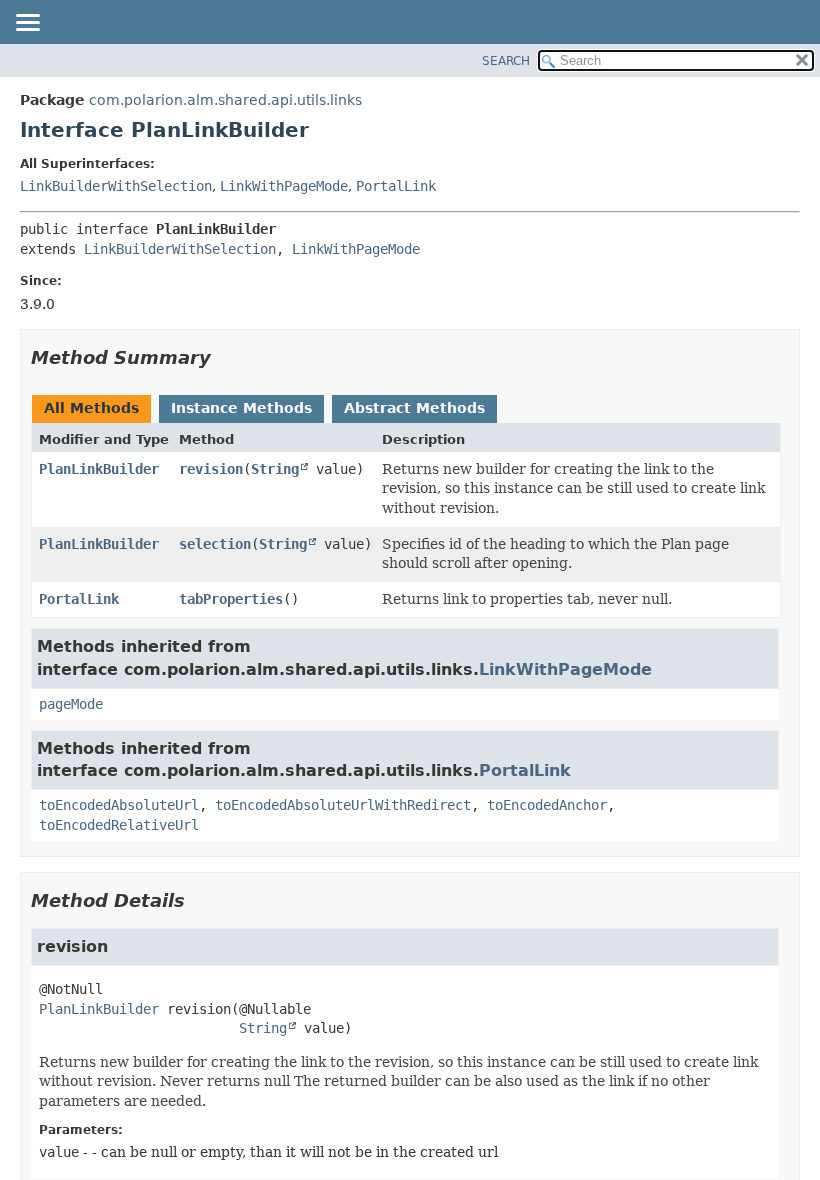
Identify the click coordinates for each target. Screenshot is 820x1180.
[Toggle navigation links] (27, 24)
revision (211, 469)
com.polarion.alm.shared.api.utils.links (225, 100)
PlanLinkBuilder (99, 469)
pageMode (71, 704)
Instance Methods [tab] (241, 408)
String (275, 469)
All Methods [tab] (91, 408)
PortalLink (396, 186)
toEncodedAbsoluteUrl (119, 805)
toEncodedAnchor (547, 805)
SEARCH (506, 61)
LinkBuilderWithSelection (116, 186)
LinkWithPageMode (284, 186)
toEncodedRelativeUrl (119, 825)
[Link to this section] (225, 357)
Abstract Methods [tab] (414, 408)
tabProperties (231, 599)
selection (215, 544)
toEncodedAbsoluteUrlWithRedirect (343, 805)
